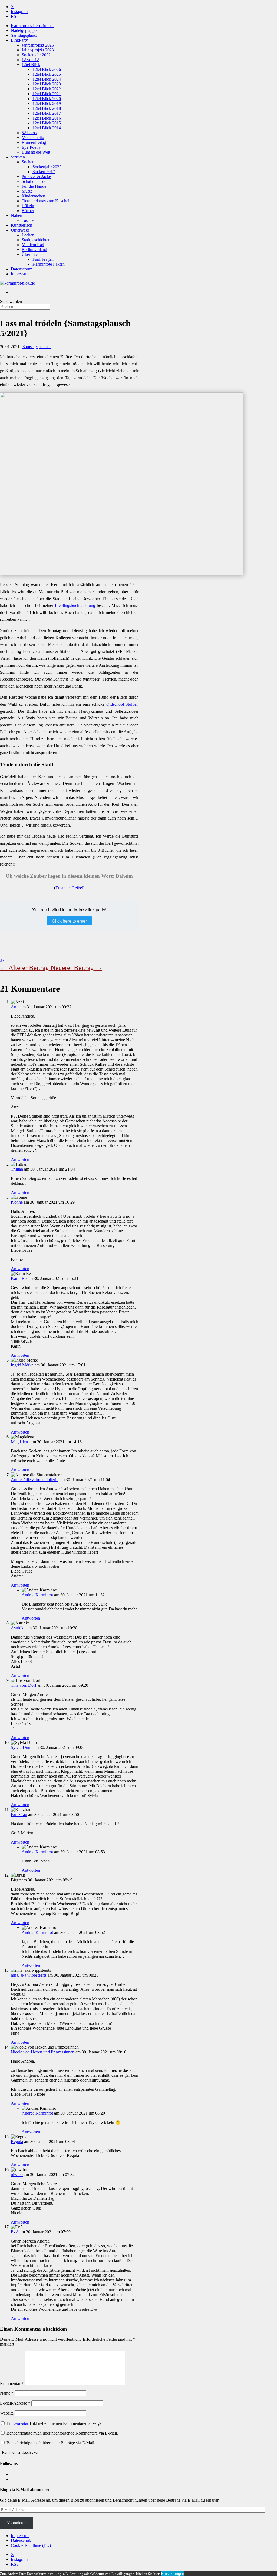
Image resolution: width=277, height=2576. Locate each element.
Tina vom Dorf (24, 1685)
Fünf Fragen (43, 259)
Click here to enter (69, 921)
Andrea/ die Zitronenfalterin (35, 1480)
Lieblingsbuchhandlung (75, 605)
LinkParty (19, 40)
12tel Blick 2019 (47, 103)
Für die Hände (34, 186)
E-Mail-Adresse (15, 2403)
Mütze (27, 191)
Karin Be (19, 1278)
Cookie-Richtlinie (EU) (31, 2545)
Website (7, 2413)
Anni (15, 1007)
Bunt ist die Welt (36, 152)
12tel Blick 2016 (47, 118)
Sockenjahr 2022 (36, 55)
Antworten (20, 1159)
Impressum (20, 274)
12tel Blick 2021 (47, 94)
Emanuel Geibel (69, 888)
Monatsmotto (33, 138)
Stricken (18, 157)
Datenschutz (21, 269)
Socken (28, 162)
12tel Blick (31, 65)
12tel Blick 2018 (47, 108)
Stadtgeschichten (36, 240)
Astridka (18, 1628)
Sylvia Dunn (22, 1747)
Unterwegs (20, 230)
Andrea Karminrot (37, 1595)
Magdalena (20, 1442)
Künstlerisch (22, 225)
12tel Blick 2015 (47, 123)
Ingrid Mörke (22, 1365)
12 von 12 (30, 60)
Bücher (28, 211)
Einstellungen (173, 2573)
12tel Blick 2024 (47, 79)
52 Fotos (29, 133)
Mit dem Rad (33, 245)
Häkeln (28, 206)
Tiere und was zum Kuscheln (47, 201)
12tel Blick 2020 (47, 99)
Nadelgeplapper (24, 30)
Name (7, 2393)
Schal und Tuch (35, 181)
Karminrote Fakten (49, 264)
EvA (15, 2232)
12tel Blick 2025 (47, 74)
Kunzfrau (19, 1814)
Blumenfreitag (34, 142)
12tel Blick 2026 (47, 69)
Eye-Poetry (31, 147)
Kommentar (12, 2384)
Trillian (17, 1169)
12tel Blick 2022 (47, 89)
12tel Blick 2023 (47, 84)
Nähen (17, 215)
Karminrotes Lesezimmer (32, 26)
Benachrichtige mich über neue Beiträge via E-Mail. (51, 2443)
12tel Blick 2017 (47, 113)
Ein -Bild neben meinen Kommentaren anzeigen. (56, 2423)
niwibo (17, 2174)
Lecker (28, 235)
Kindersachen (33, 196)
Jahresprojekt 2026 (38, 45)
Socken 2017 (44, 172)
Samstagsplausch (25, 35)
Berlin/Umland (34, 250)
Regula (17, 2141)
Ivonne (17, 1202)
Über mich (31, 254)
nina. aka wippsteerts (29, 1975)
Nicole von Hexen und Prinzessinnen (43, 2052)
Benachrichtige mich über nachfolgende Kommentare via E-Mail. (62, 2433)
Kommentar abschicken (21, 2453)
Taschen (29, 220)
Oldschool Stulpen (121, 704)
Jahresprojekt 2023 (38, 50)
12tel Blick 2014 (47, 128)
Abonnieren (16, 2523)
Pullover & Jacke (36, 176)
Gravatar (21, 2423)
